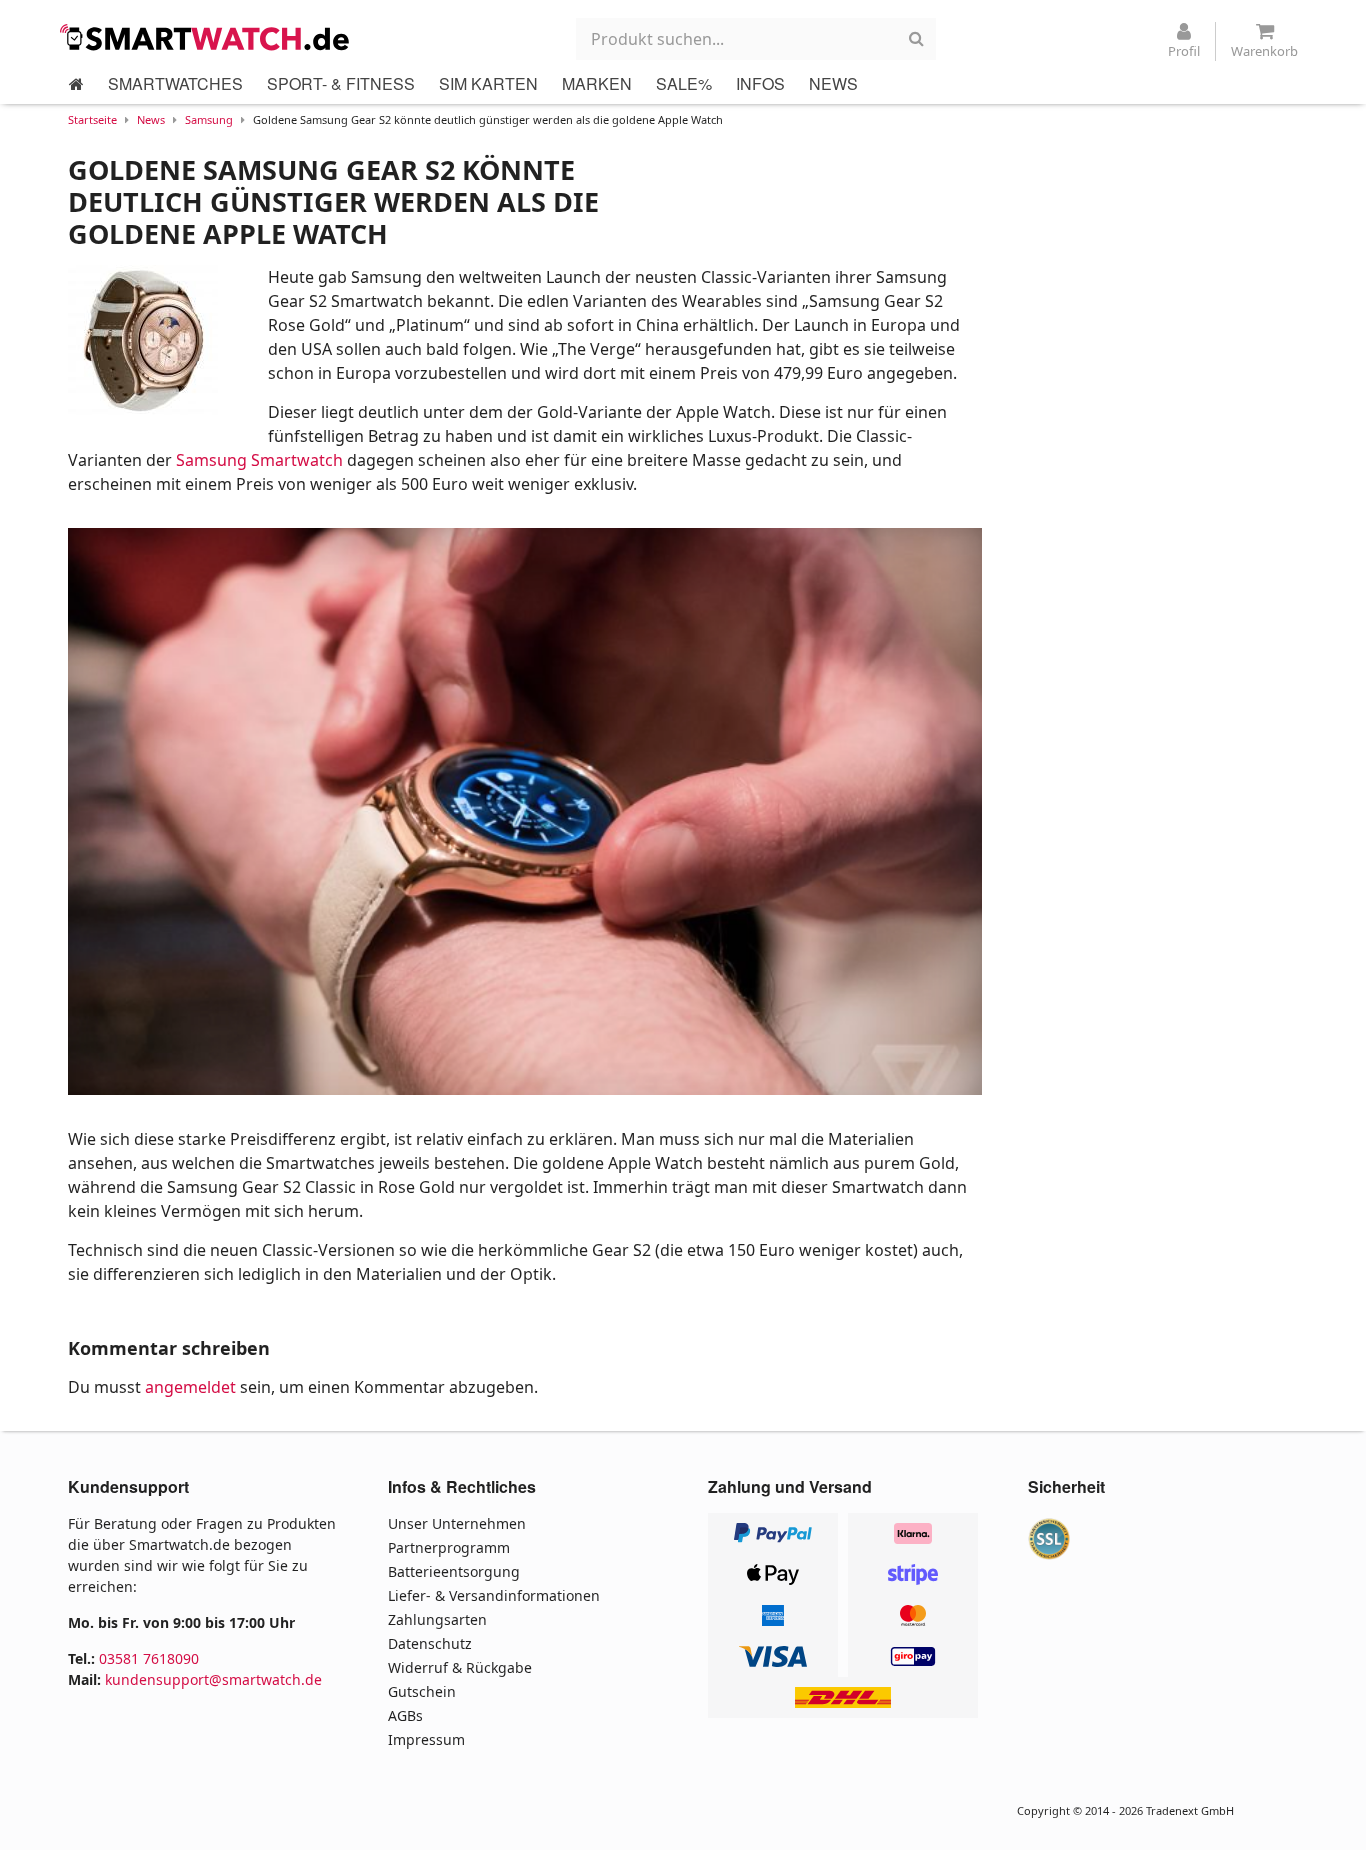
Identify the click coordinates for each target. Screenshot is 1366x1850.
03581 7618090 (149, 1658)
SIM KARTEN (488, 83)
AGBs (405, 1715)
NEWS (833, 83)
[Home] (76, 84)
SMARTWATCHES (175, 83)
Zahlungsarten (437, 1619)
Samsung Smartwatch (259, 460)
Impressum (426, 1739)
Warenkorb (1264, 51)
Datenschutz (430, 1643)
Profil (1184, 51)
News (151, 119)
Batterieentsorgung (454, 1571)
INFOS (760, 83)
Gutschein (422, 1691)
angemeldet (190, 1387)
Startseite (92, 119)
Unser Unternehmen (457, 1523)
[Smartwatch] (210, 37)
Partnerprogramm (449, 1547)
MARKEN (597, 83)
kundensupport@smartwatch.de (213, 1679)
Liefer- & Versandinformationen (494, 1595)
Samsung (209, 119)
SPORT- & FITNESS (341, 83)
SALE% (684, 83)
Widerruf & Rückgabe (460, 1667)
